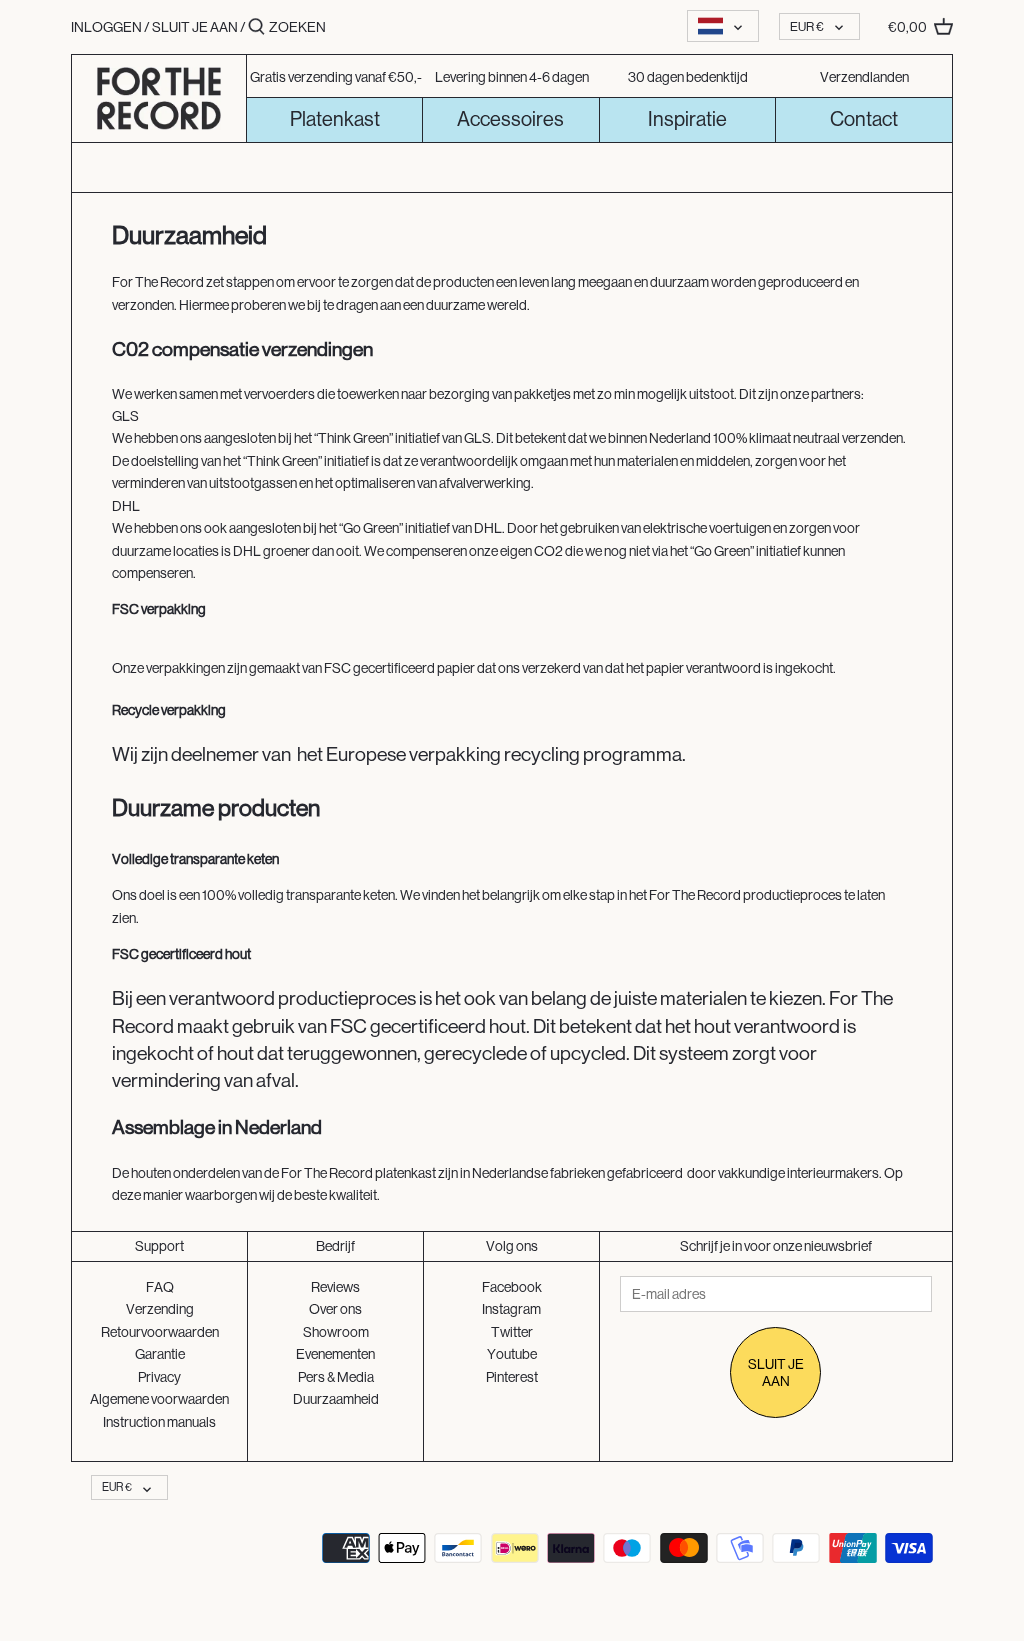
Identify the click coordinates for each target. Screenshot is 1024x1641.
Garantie (160, 1354)
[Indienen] (256, 27)
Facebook (512, 1287)
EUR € (807, 26)
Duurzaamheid (336, 1399)
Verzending (160, 1309)
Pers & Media (336, 1377)
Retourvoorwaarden (160, 1332)
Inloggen (106, 27)
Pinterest (512, 1377)
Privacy (159, 1377)
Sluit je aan (195, 27)
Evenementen (335, 1354)
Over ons (335, 1309)
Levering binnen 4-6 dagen (512, 77)
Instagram (511, 1309)
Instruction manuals (159, 1422)
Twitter (512, 1332)
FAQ (160, 1287)
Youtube (512, 1354)
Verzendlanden (864, 77)
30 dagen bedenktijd (688, 77)
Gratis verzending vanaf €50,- (336, 77)
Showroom (336, 1332)
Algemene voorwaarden (159, 1399)
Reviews (335, 1287)
